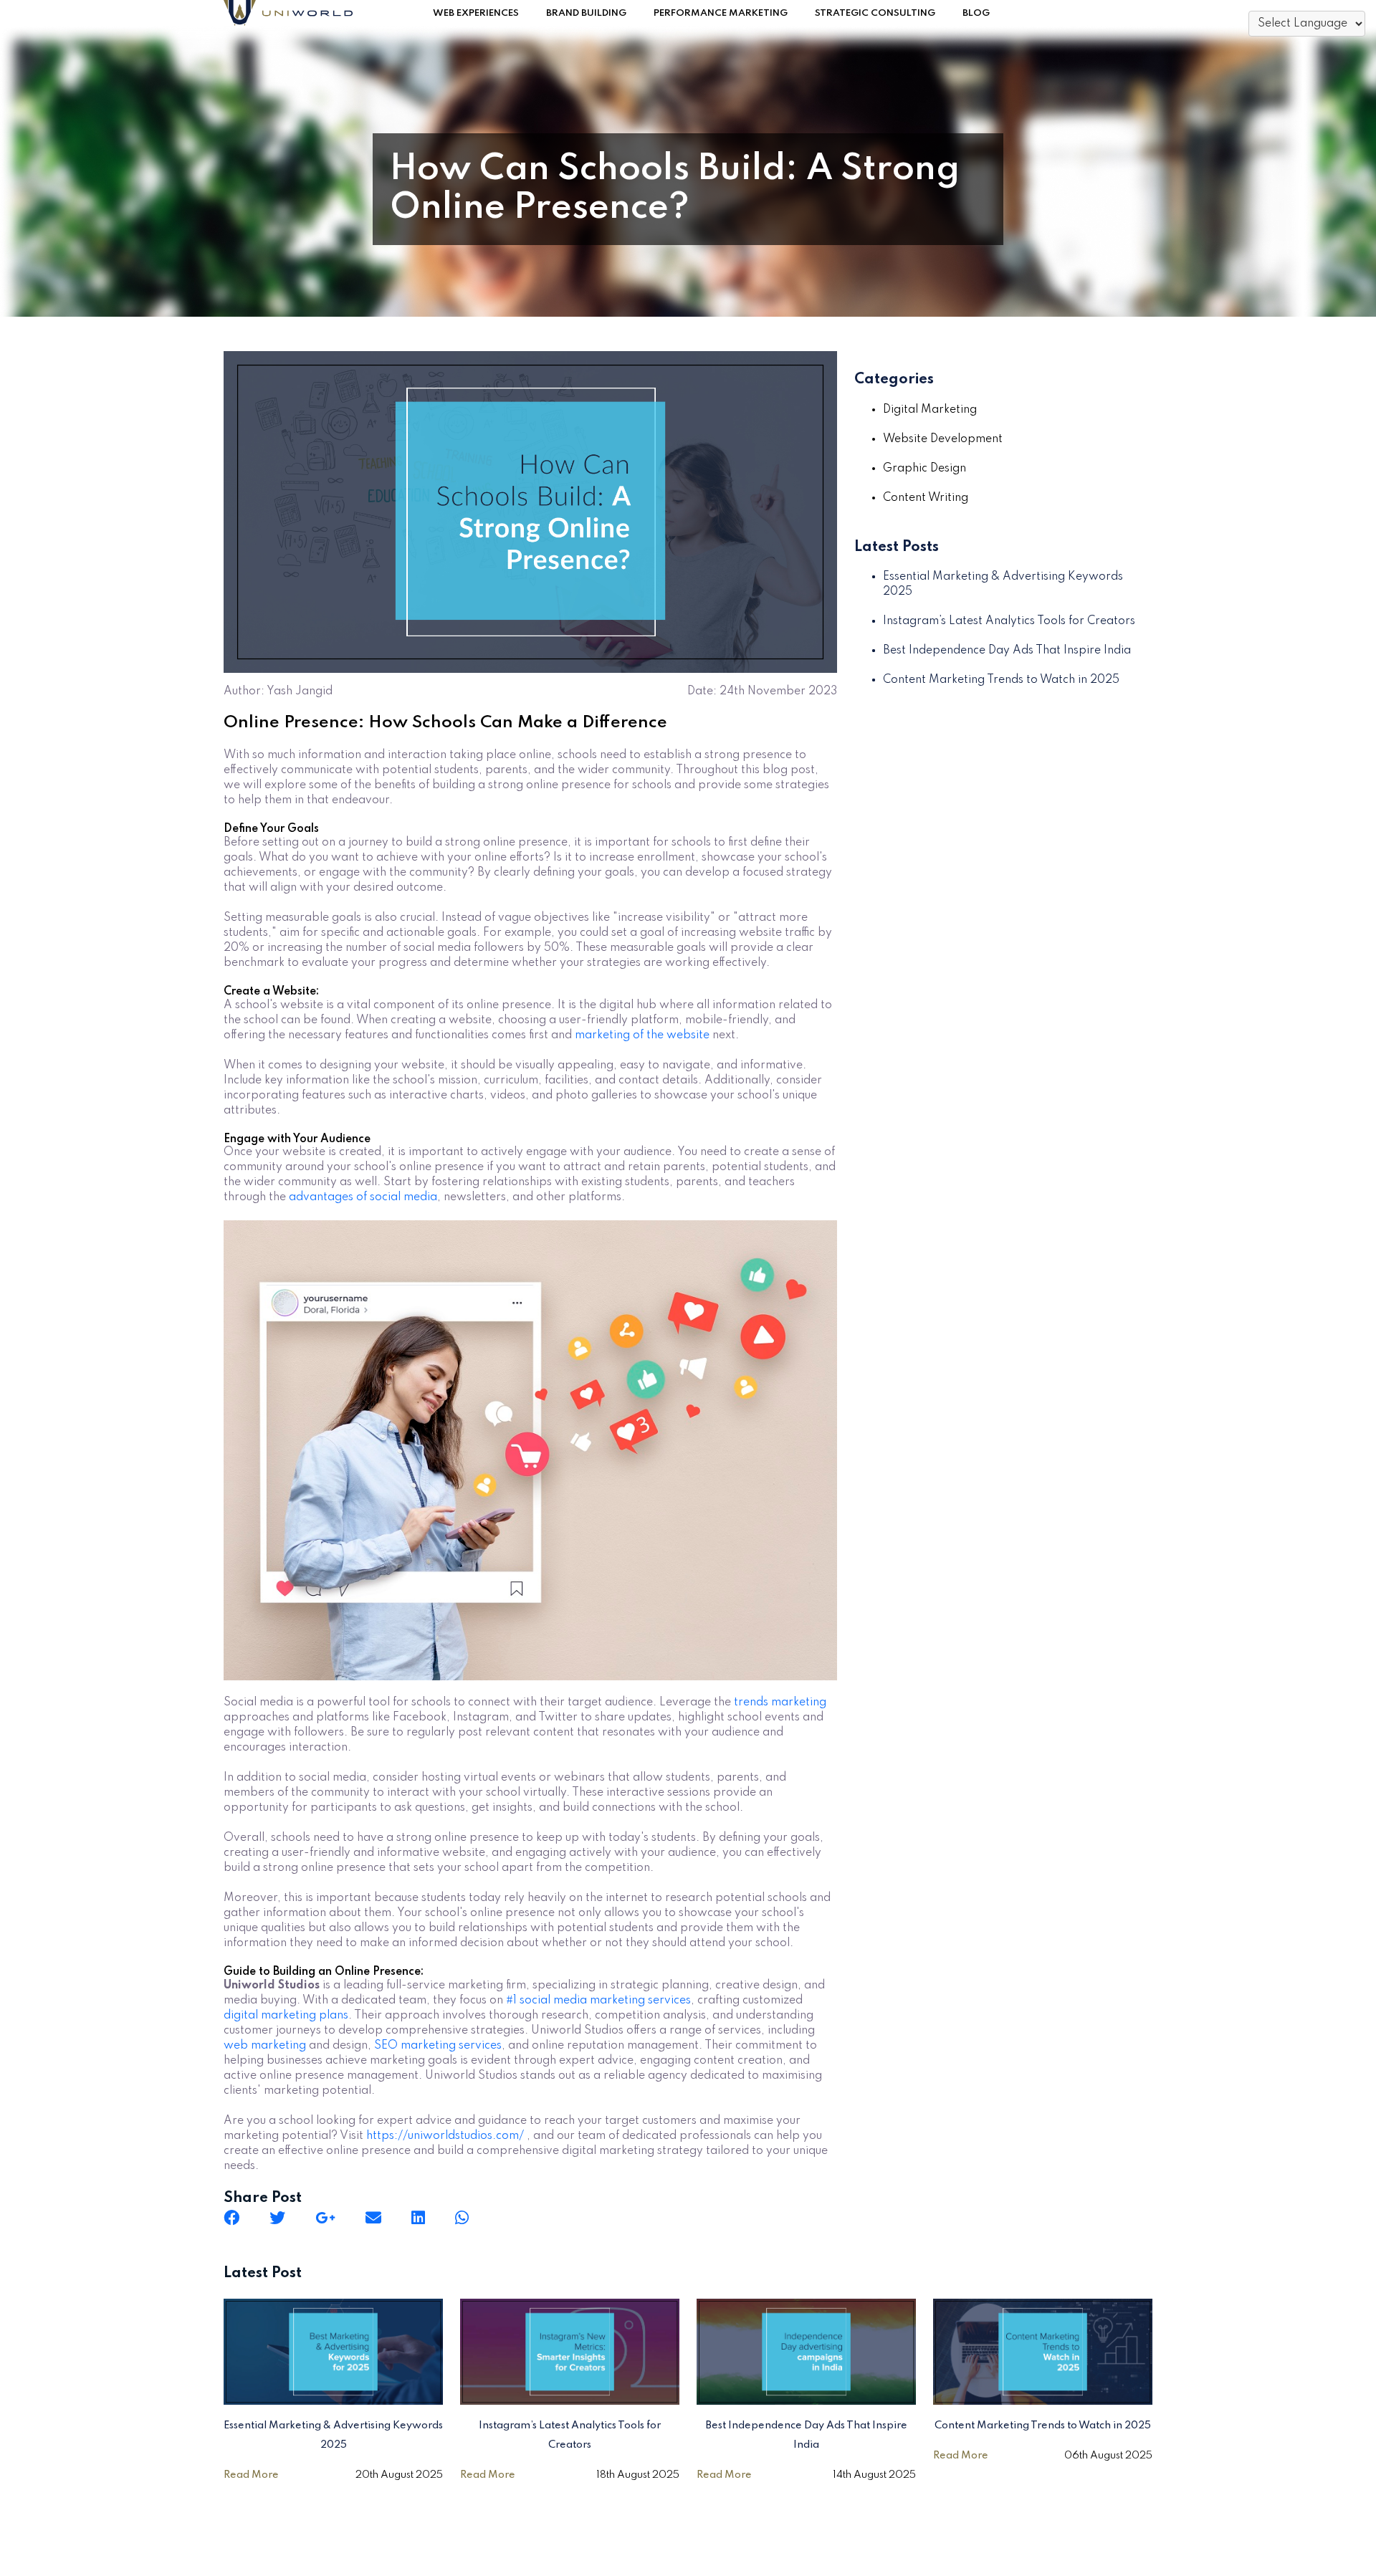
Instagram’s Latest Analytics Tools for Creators (1009, 621)
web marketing (265, 2046)
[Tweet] (277, 2218)
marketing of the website (642, 1035)
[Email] (373, 2218)
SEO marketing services (438, 2046)
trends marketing (780, 1703)
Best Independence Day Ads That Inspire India (1007, 651)
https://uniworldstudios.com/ (445, 2136)
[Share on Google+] (325, 2218)
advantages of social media (363, 1197)
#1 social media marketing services (598, 2001)
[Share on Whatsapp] (462, 2218)
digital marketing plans (286, 2016)
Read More (251, 2475)
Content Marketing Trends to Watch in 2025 (1001, 680)
